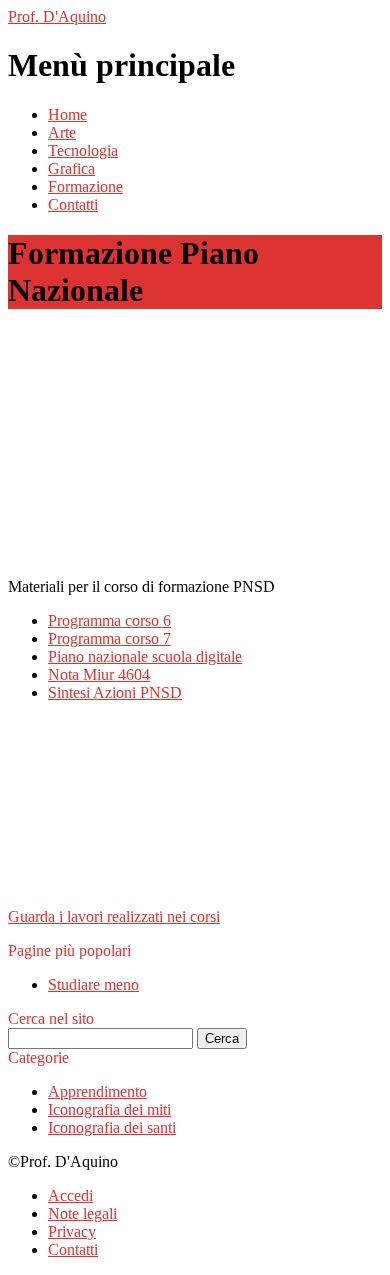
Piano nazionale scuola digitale (145, 656)
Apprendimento (97, 1091)
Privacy (72, 1231)
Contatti (73, 204)
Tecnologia (83, 150)
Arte (62, 132)
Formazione (85, 186)
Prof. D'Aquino (57, 16)
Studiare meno (93, 984)
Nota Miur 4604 (99, 674)
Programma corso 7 (109, 638)
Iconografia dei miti (109, 1109)
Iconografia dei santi (112, 1127)
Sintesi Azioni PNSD (115, 692)
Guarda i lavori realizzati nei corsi (114, 916)
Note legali (82, 1213)
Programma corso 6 (109, 620)
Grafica (71, 168)
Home (67, 114)
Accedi (70, 1195)
